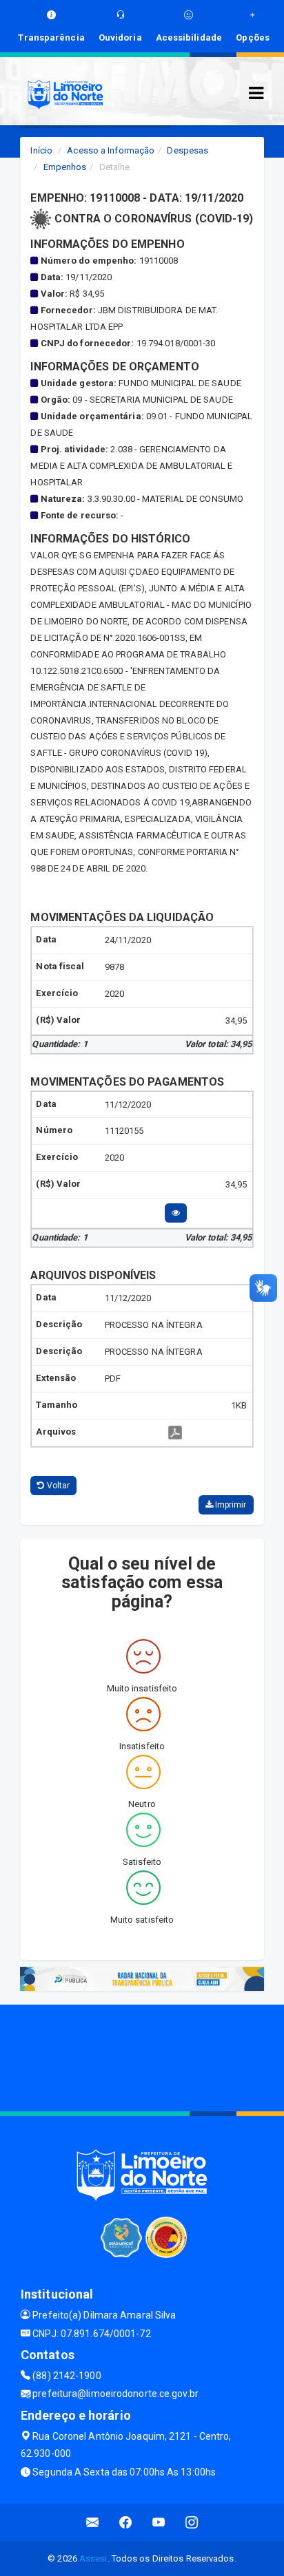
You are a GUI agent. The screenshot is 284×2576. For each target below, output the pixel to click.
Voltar (58, 1486)
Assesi (93, 2558)
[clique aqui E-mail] (93, 2523)
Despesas (187, 150)
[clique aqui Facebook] (126, 2523)
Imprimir (230, 1505)
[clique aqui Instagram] (192, 2523)
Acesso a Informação (111, 150)
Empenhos (65, 167)
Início (41, 150)
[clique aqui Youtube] (159, 2523)
